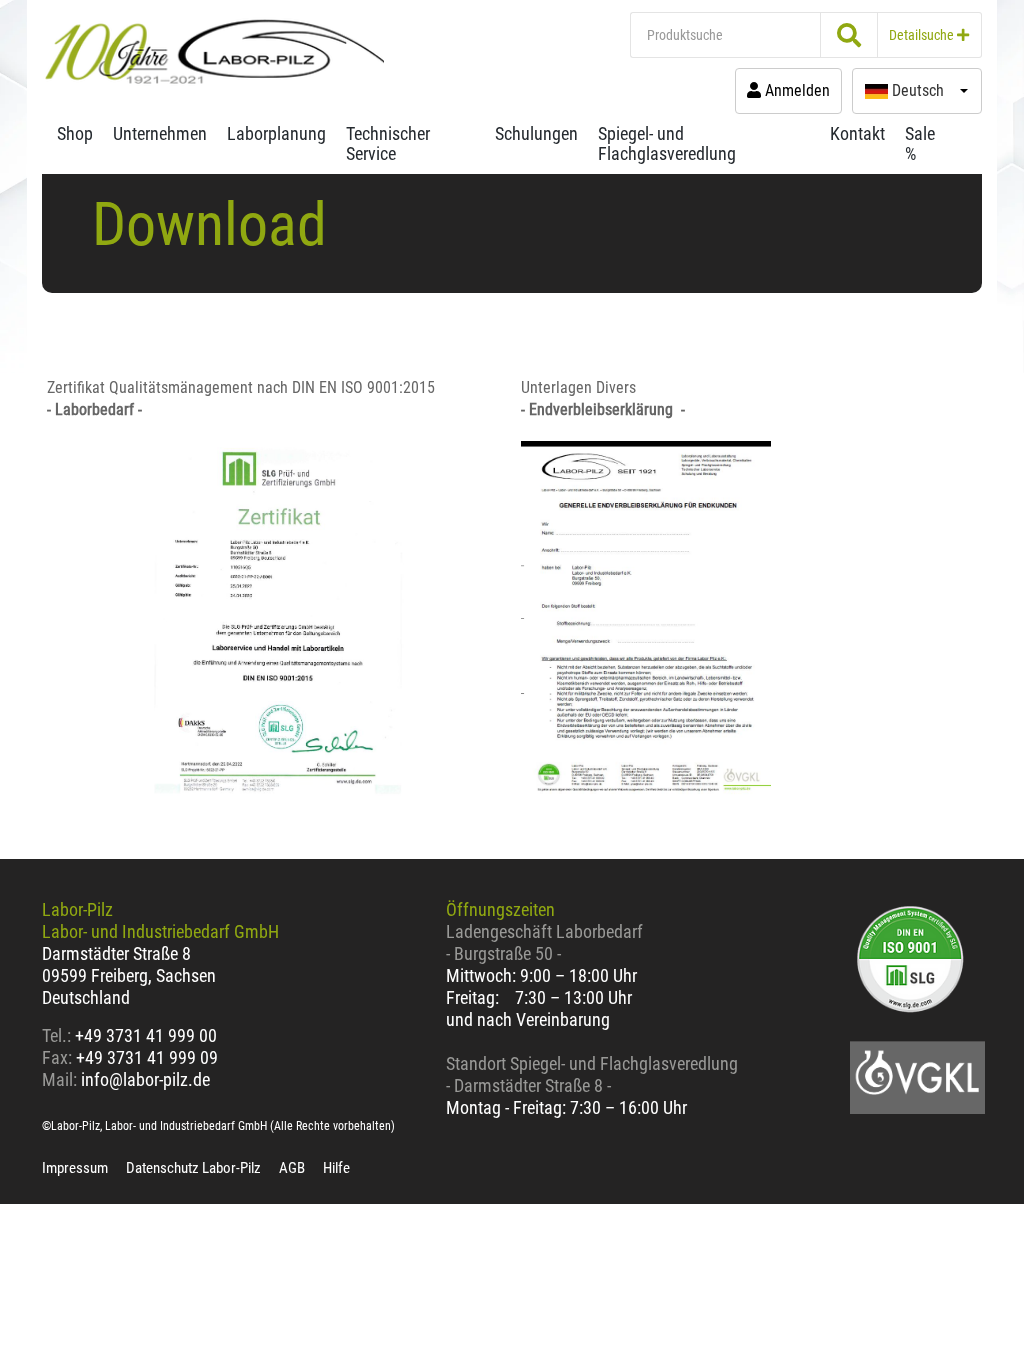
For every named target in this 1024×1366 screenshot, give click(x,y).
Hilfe (336, 1168)
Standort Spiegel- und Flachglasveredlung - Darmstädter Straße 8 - (592, 1074)
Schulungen (536, 133)
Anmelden (795, 90)
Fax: (57, 1057)
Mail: (59, 1079)
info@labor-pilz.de (145, 1079)
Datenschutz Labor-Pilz (193, 1168)
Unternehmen (160, 133)
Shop (75, 133)
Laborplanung (276, 133)
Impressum (75, 1168)
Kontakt (857, 133)
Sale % (920, 143)
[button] (917, 91)
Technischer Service (388, 143)
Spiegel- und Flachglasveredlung (667, 143)
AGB (292, 1168)
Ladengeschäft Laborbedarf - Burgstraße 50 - (544, 942)
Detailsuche (923, 35)
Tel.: (58, 1035)
